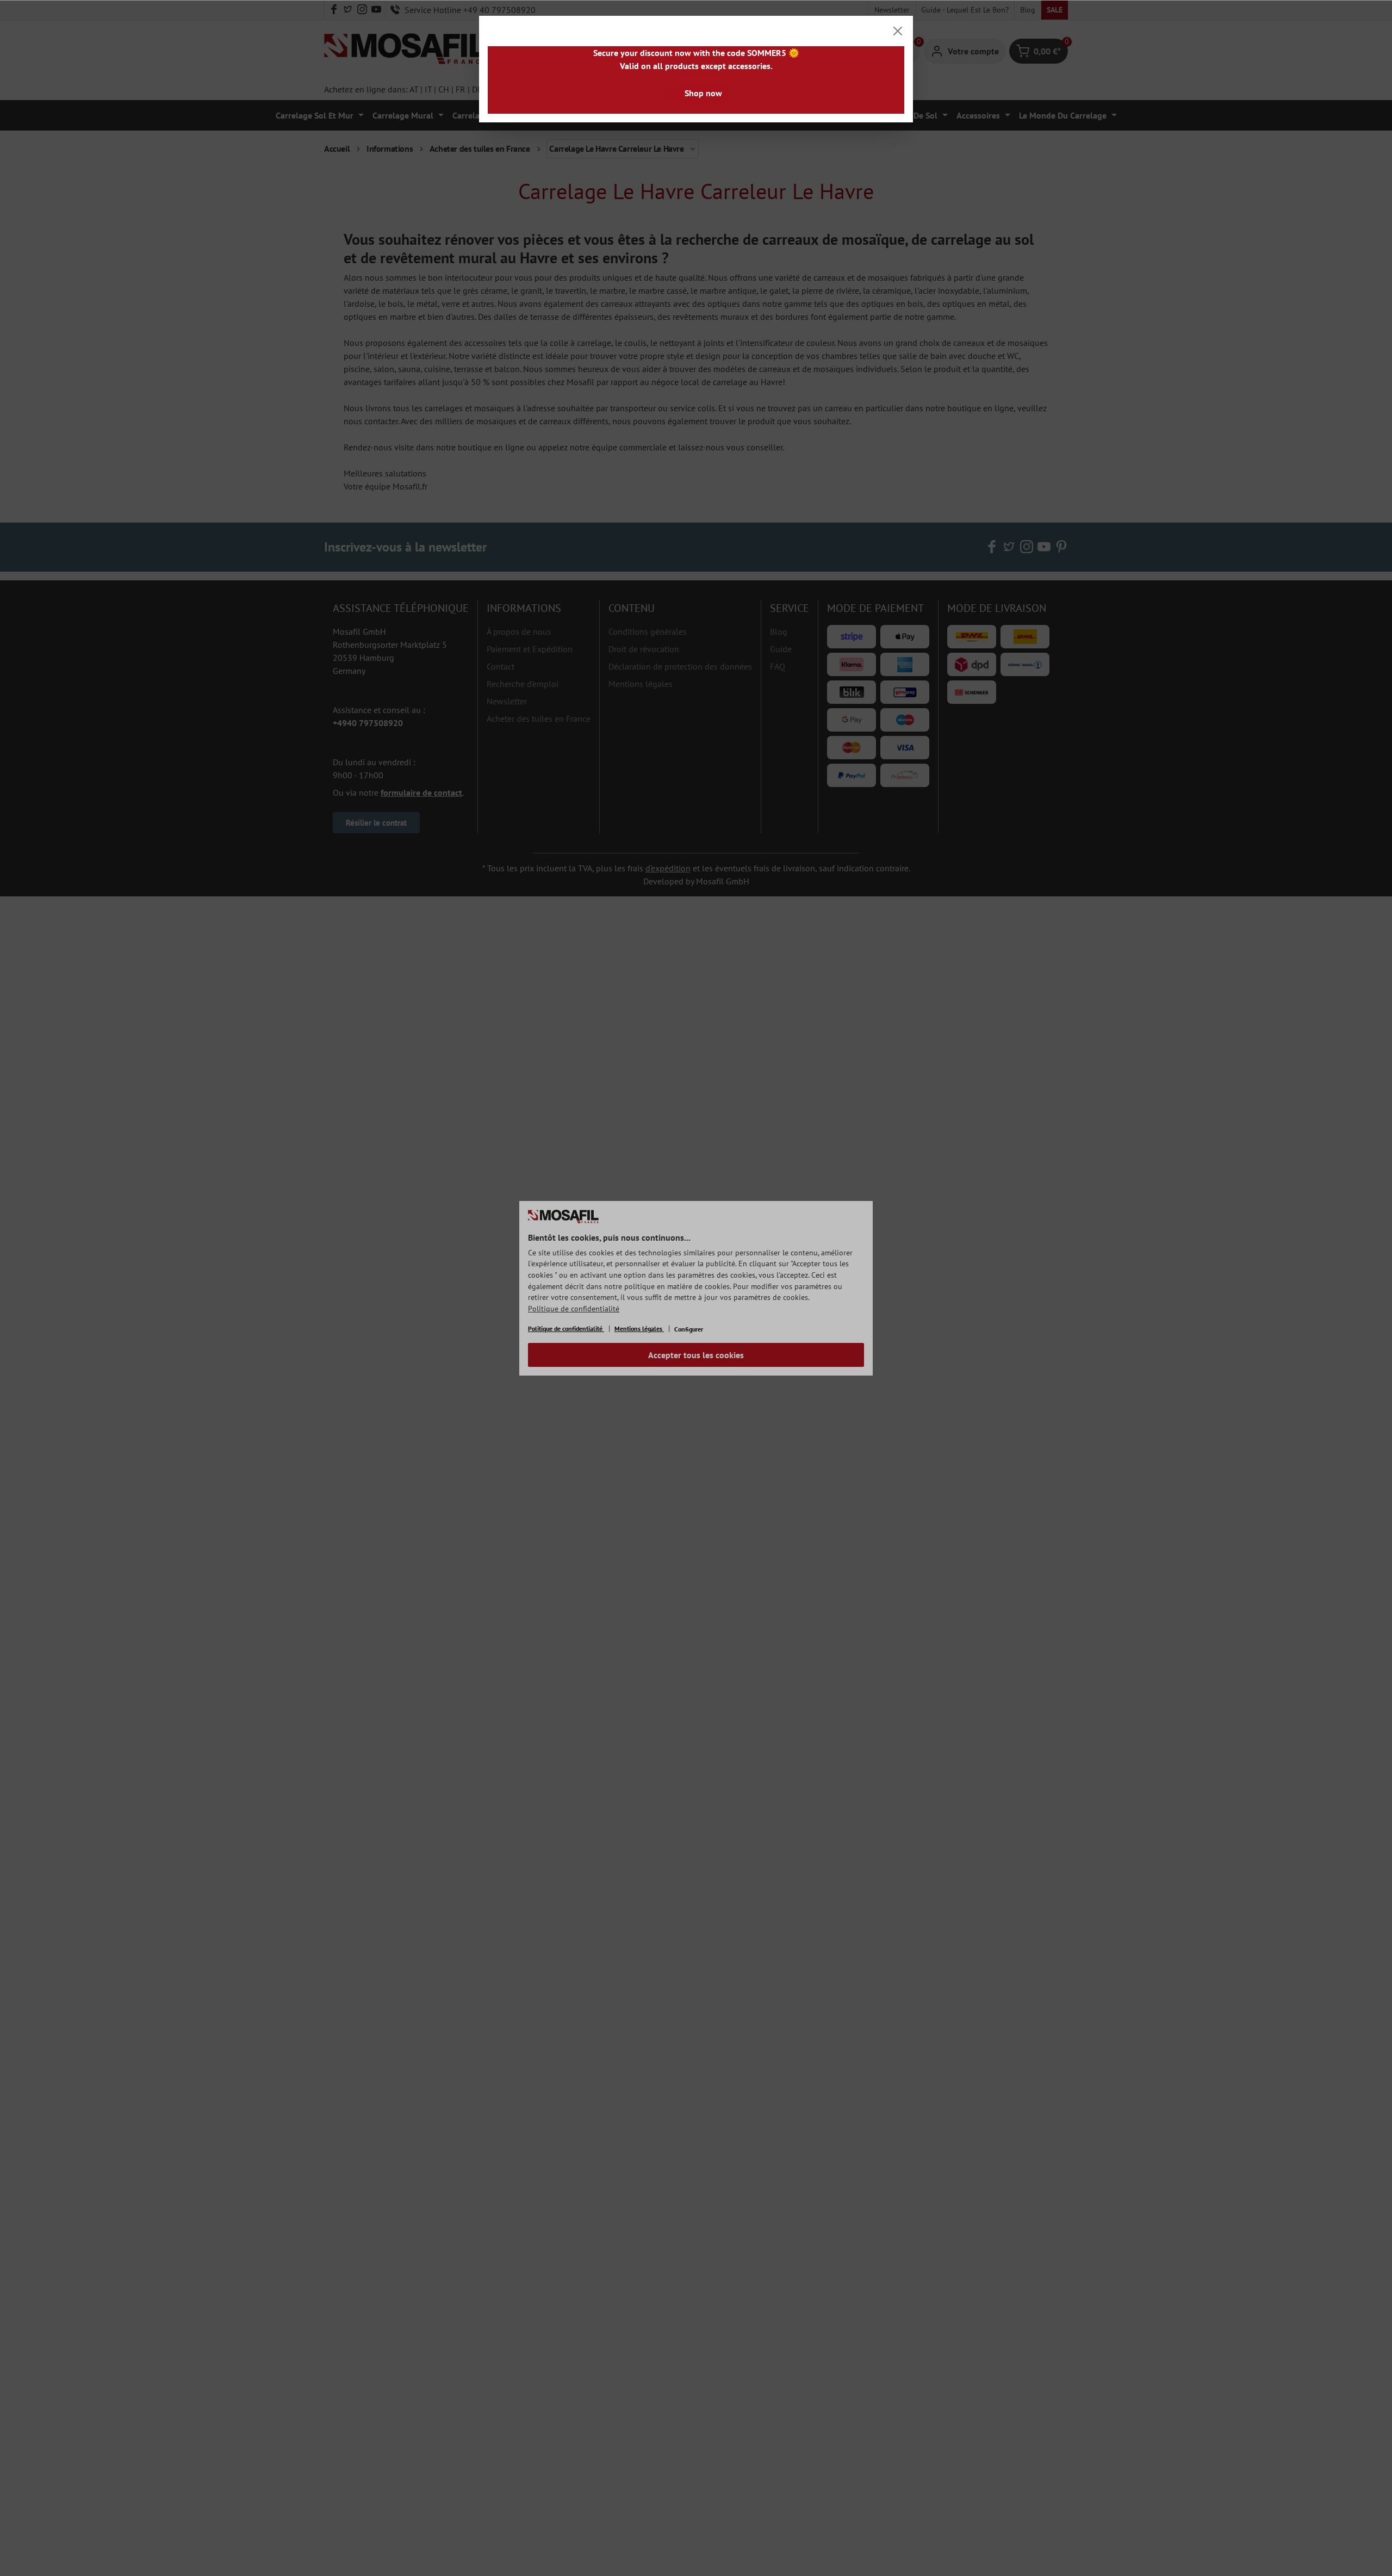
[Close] (898, 31)
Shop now (703, 93)
